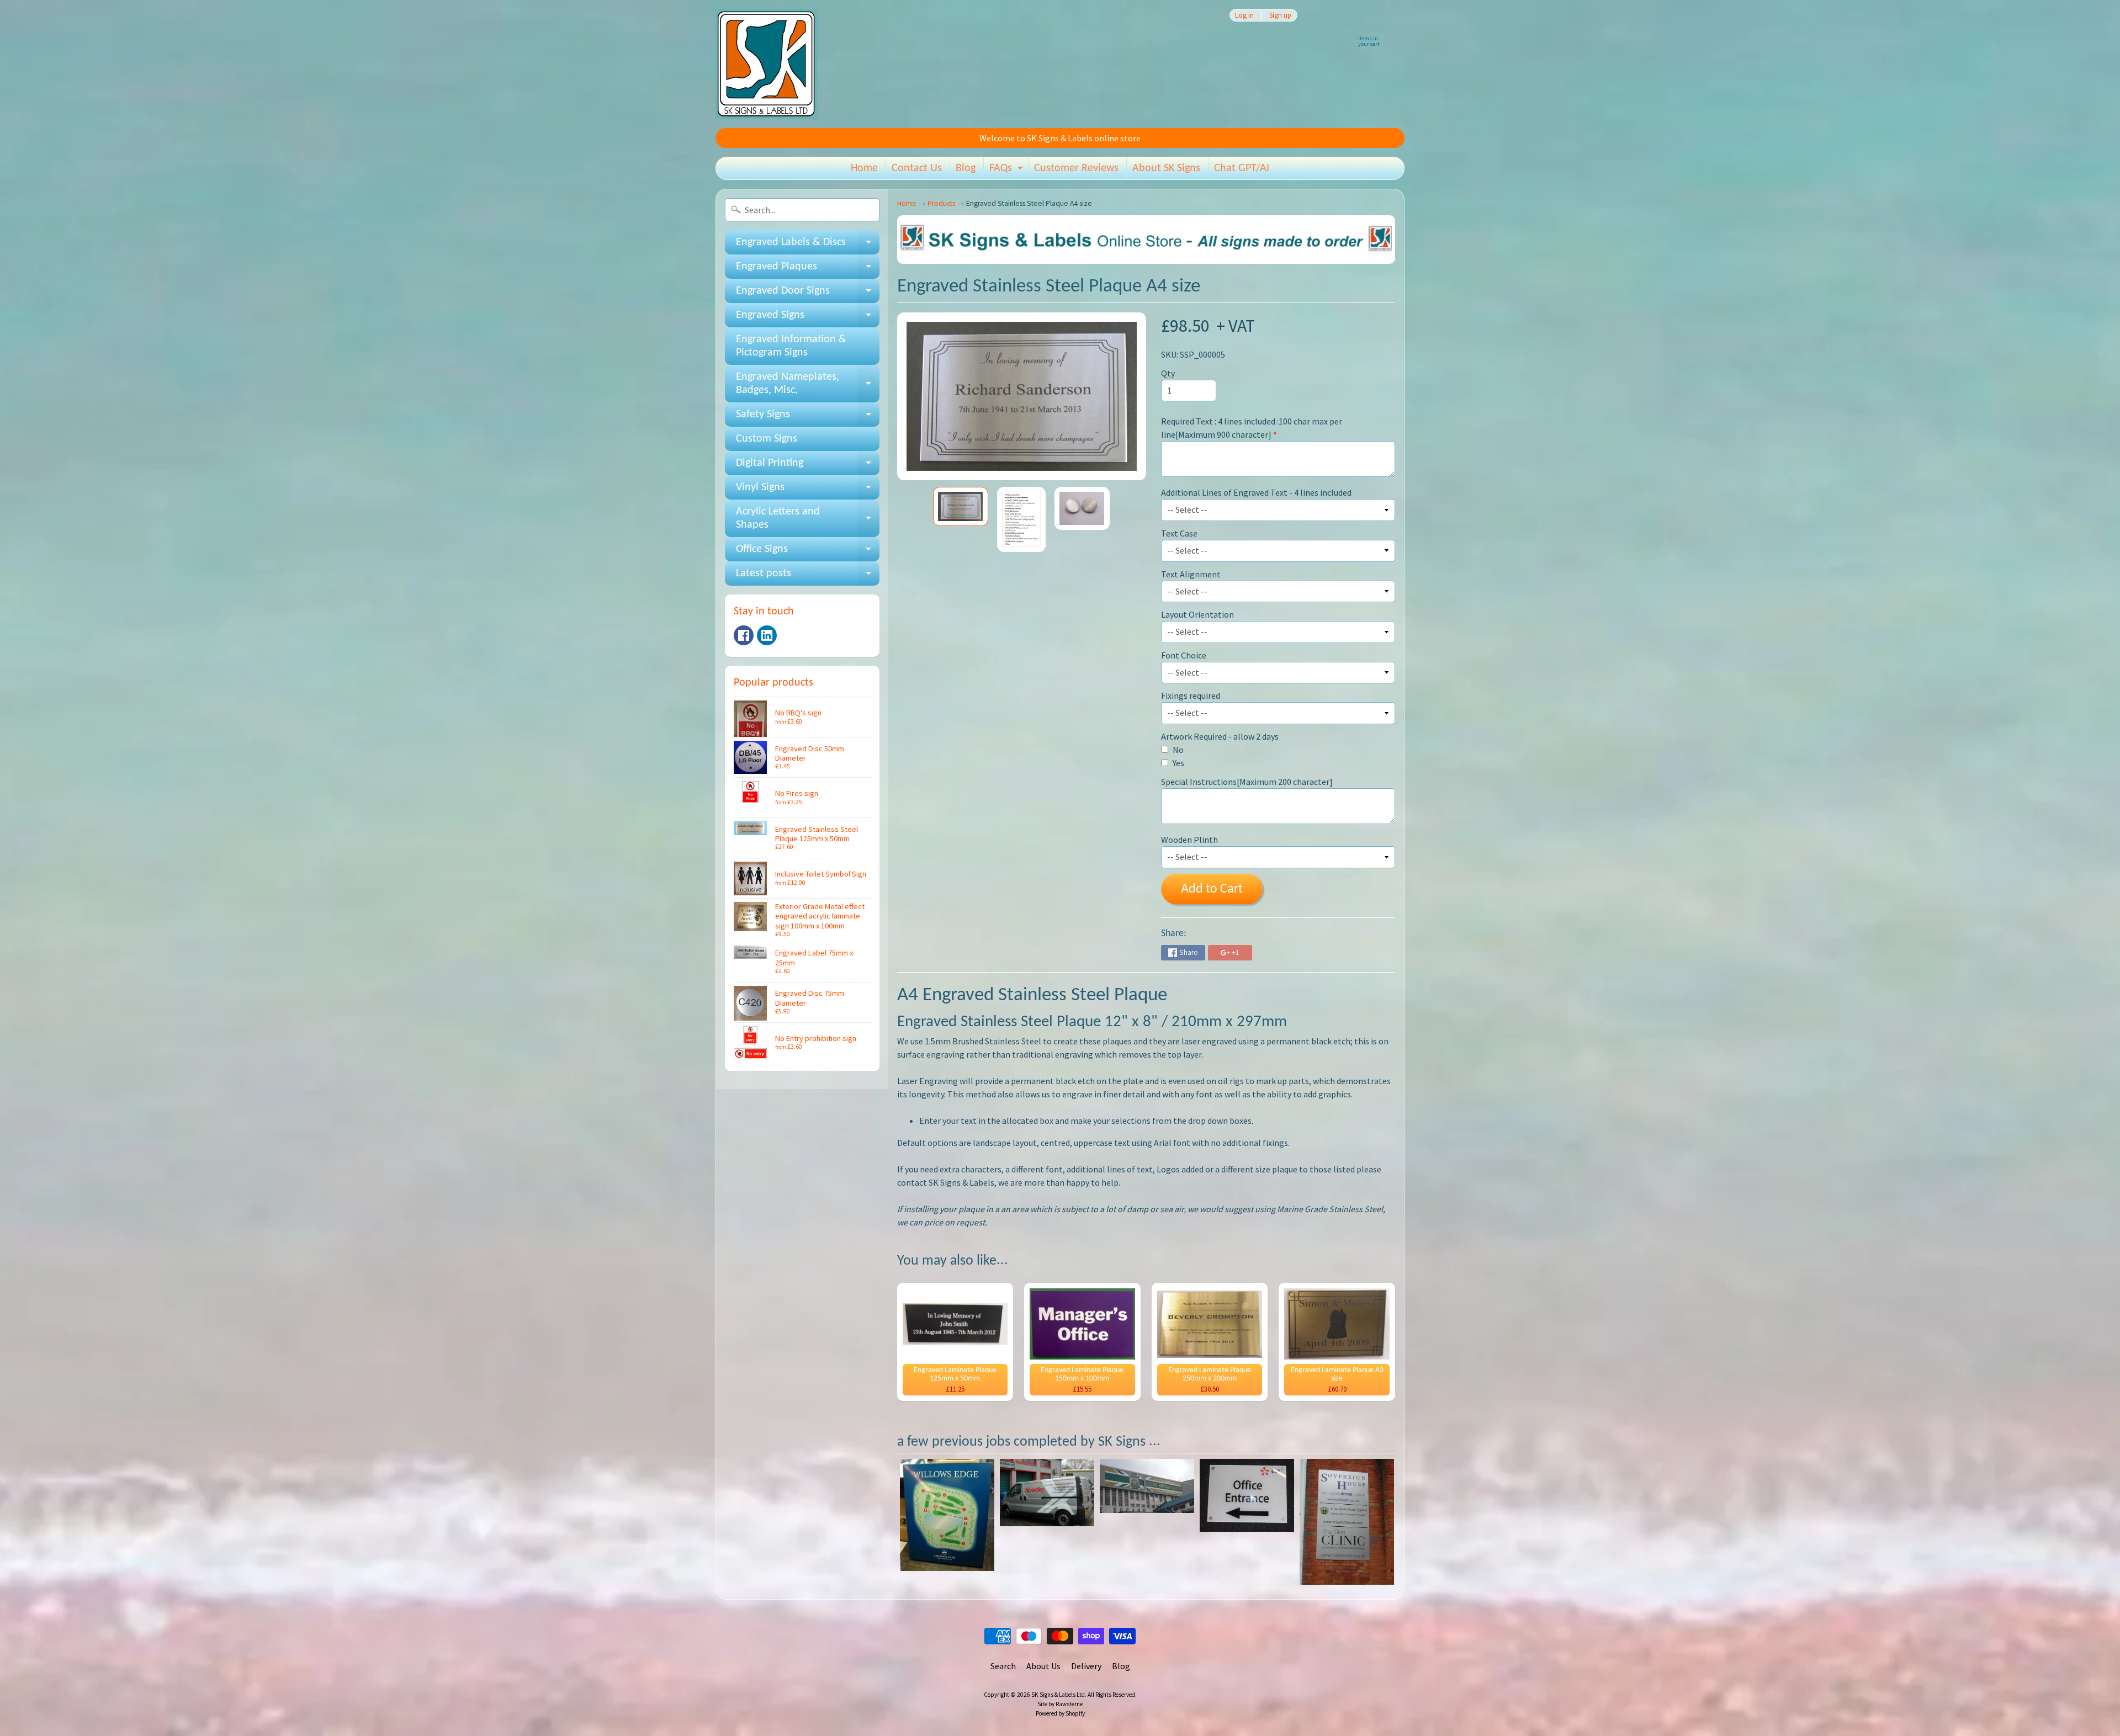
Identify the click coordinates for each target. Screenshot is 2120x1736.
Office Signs (808, 553)
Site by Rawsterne (1060, 1704)
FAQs (1008, 171)
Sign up (1280, 15)
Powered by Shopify (1060, 1713)
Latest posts (808, 577)
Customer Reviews (1076, 168)
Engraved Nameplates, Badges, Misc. (808, 384)
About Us (1043, 1666)
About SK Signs (1166, 168)
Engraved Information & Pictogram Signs (791, 346)
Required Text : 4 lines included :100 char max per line (1252, 428)
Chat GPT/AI (1242, 168)
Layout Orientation (1197, 614)
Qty (1168, 373)
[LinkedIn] (767, 635)
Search (1003, 1666)
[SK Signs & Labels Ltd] (767, 64)
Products (941, 203)
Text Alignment (1191, 574)
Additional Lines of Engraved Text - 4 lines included (1256, 492)
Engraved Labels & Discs (808, 246)
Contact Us (917, 168)
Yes (1178, 763)
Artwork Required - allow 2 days (1220, 736)
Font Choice (1184, 655)
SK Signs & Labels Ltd (1058, 1695)
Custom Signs (767, 439)
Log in (1244, 15)
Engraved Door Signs (808, 294)
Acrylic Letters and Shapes (808, 519)
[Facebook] (744, 635)
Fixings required (1191, 696)
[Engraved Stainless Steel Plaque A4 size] (961, 506)
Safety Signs (808, 418)
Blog (966, 168)
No (1177, 750)
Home (864, 168)
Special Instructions (1247, 782)
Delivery (1086, 1666)
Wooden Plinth (1189, 840)
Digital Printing (808, 466)
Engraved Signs (808, 318)
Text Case (1179, 533)
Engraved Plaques (808, 270)
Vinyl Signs (808, 491)
